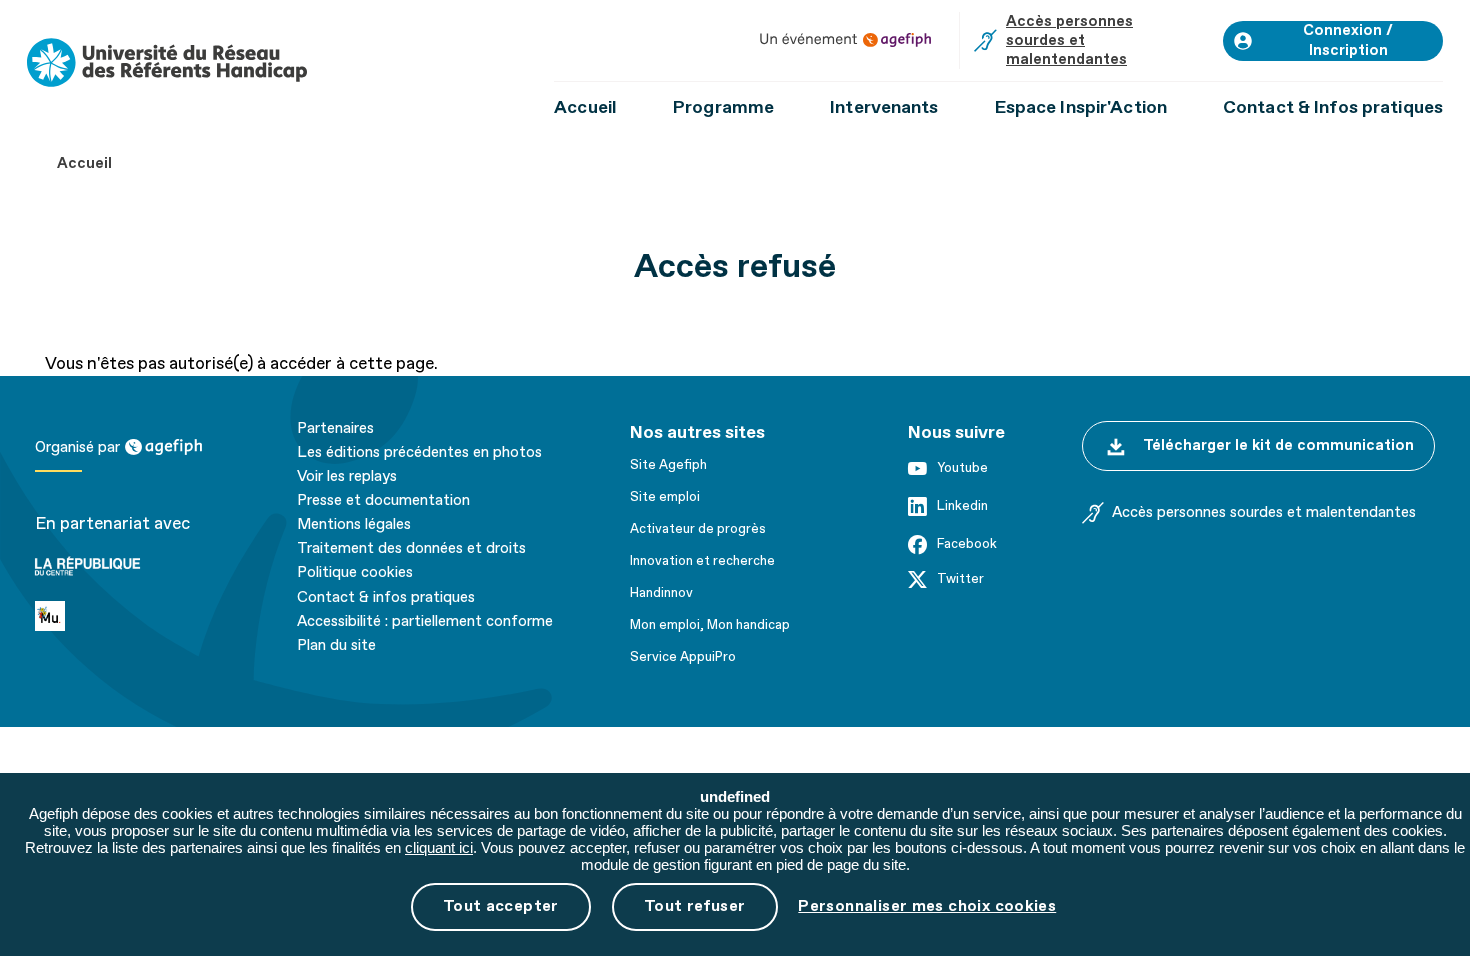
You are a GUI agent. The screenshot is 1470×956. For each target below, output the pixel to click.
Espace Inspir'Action (1081, 107)
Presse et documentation (383, 501)
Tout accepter (501, 906)
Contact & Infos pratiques (1333, 107)
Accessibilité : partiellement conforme (425, 622)
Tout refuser (695, 906)
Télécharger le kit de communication (1278, 445)
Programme (723, 107)
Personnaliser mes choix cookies (927, 906)
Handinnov (661, 593)
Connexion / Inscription (1348, 40)
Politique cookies (355, 573)
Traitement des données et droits (411, 549)
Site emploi (665, 497)
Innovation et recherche (702, 561)
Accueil (585, 107)
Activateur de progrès (698, 529)
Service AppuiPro (683, 657)
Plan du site (336, 646)
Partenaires (335, 429)
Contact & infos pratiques (386, 598)
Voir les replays (347, 477)
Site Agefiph (668, 465)
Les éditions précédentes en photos (419, 453)
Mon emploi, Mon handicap (710, 625)
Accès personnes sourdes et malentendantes (1069, 40)
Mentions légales (354, 525)
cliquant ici (439, 847)
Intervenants (884, 107)
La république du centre (122, 547)
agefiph (153, 446)
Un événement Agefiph (845, 40)
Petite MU (75, 612)
